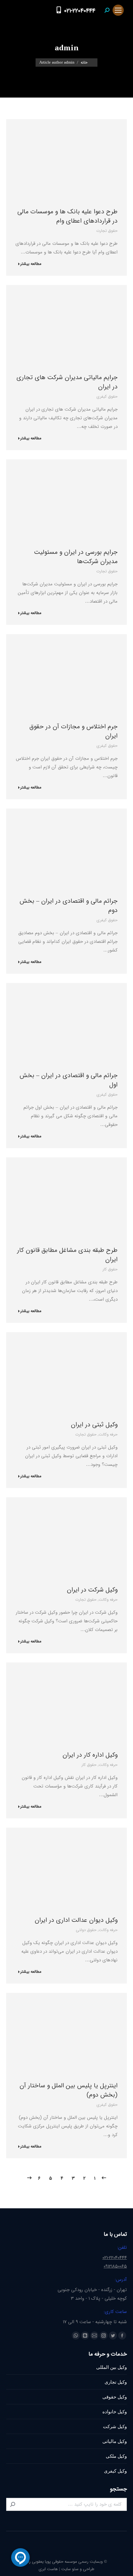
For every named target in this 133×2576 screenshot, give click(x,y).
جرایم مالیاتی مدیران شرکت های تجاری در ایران (67, 382)
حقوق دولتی (86, 1930)
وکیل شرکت (115, 2426)
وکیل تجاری (116, 2382)
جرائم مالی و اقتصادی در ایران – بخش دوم (69, 906)
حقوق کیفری (107, 397)
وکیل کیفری (115, 2471)
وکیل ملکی (116, 2456)
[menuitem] (47, 10)
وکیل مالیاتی (115, 2441)
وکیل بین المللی (112, 2367)
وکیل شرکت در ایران (92, 1590)
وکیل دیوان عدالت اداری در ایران (76, 1920)
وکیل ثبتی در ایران (94, 1425)
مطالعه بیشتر (31, 264)
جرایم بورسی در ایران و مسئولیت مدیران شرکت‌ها (76, 557)
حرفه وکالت (108, 1434)
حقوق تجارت (107, 231)
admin (67, 48)
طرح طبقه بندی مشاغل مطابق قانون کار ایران (67, 1255)
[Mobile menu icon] (118, 10)
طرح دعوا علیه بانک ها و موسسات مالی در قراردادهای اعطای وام (67, 216)
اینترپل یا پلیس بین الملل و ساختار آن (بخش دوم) (69, 2090)
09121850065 (115, 2266)
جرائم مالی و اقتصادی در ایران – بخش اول (69, 1080)
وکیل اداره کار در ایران (90, 1755)
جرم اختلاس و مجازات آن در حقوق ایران (73, 731)
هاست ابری (48, 2569)
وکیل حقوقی (115, 2397)
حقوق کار (110, 1269)
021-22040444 (80, 11)
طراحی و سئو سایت (78, 2569)
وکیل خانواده (115, 2412)
